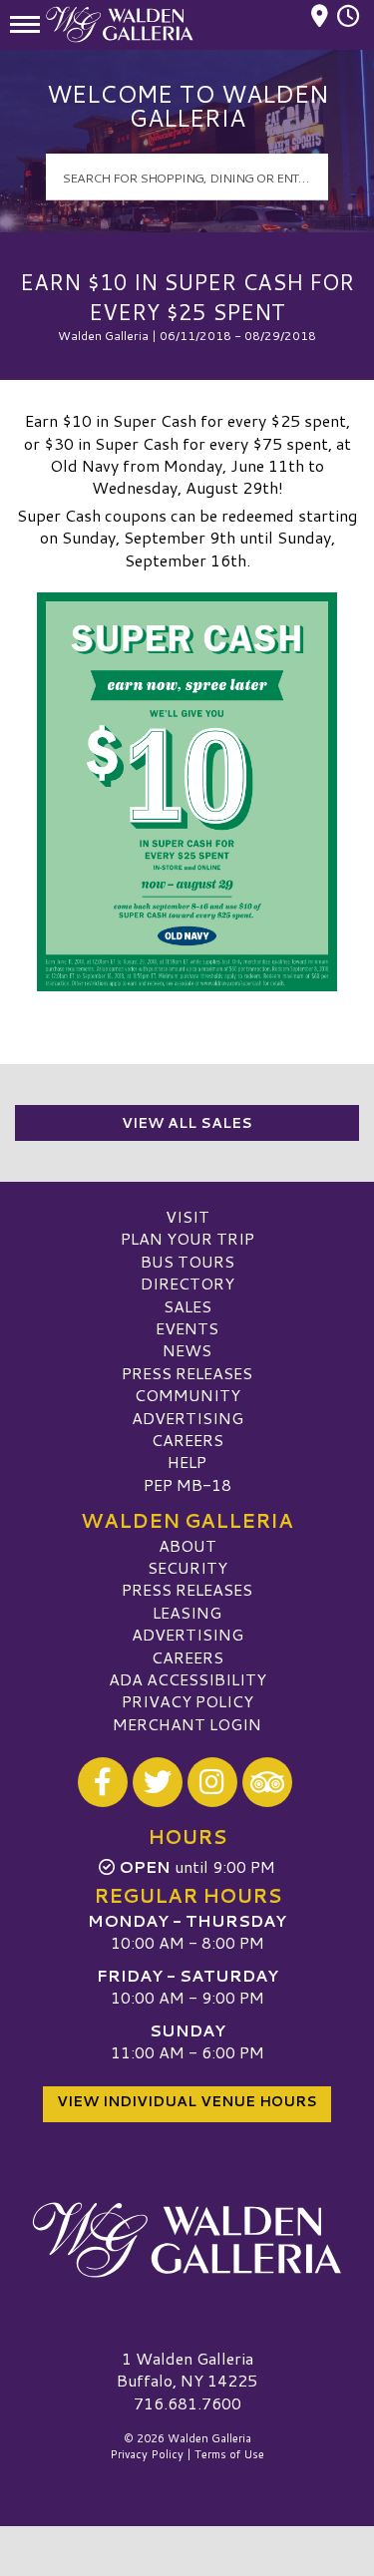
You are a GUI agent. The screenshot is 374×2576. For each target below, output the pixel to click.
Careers (187, 1440)
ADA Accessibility (187, 1679)
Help (187, 1462)
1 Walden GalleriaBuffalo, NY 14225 (187, 2369)
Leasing (187, 1612)
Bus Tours (187, 1261)
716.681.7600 (187, 2403)
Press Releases (187, 1373)
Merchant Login (187, 1724)
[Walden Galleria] (187, 2240)
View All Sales (187, 1123)
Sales (187, 1306)
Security (187, 1567)
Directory (187, 1283)
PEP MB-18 (187, 1484)
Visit (187, 1216)
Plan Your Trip (187, 1238)
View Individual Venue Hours (187, 2101)
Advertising (187, 1418)
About (187, 1545)
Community (187, 1395)
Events (187, 1328)
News (187, 1350)
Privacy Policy (187, 1701)
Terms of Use (229, 2454)
